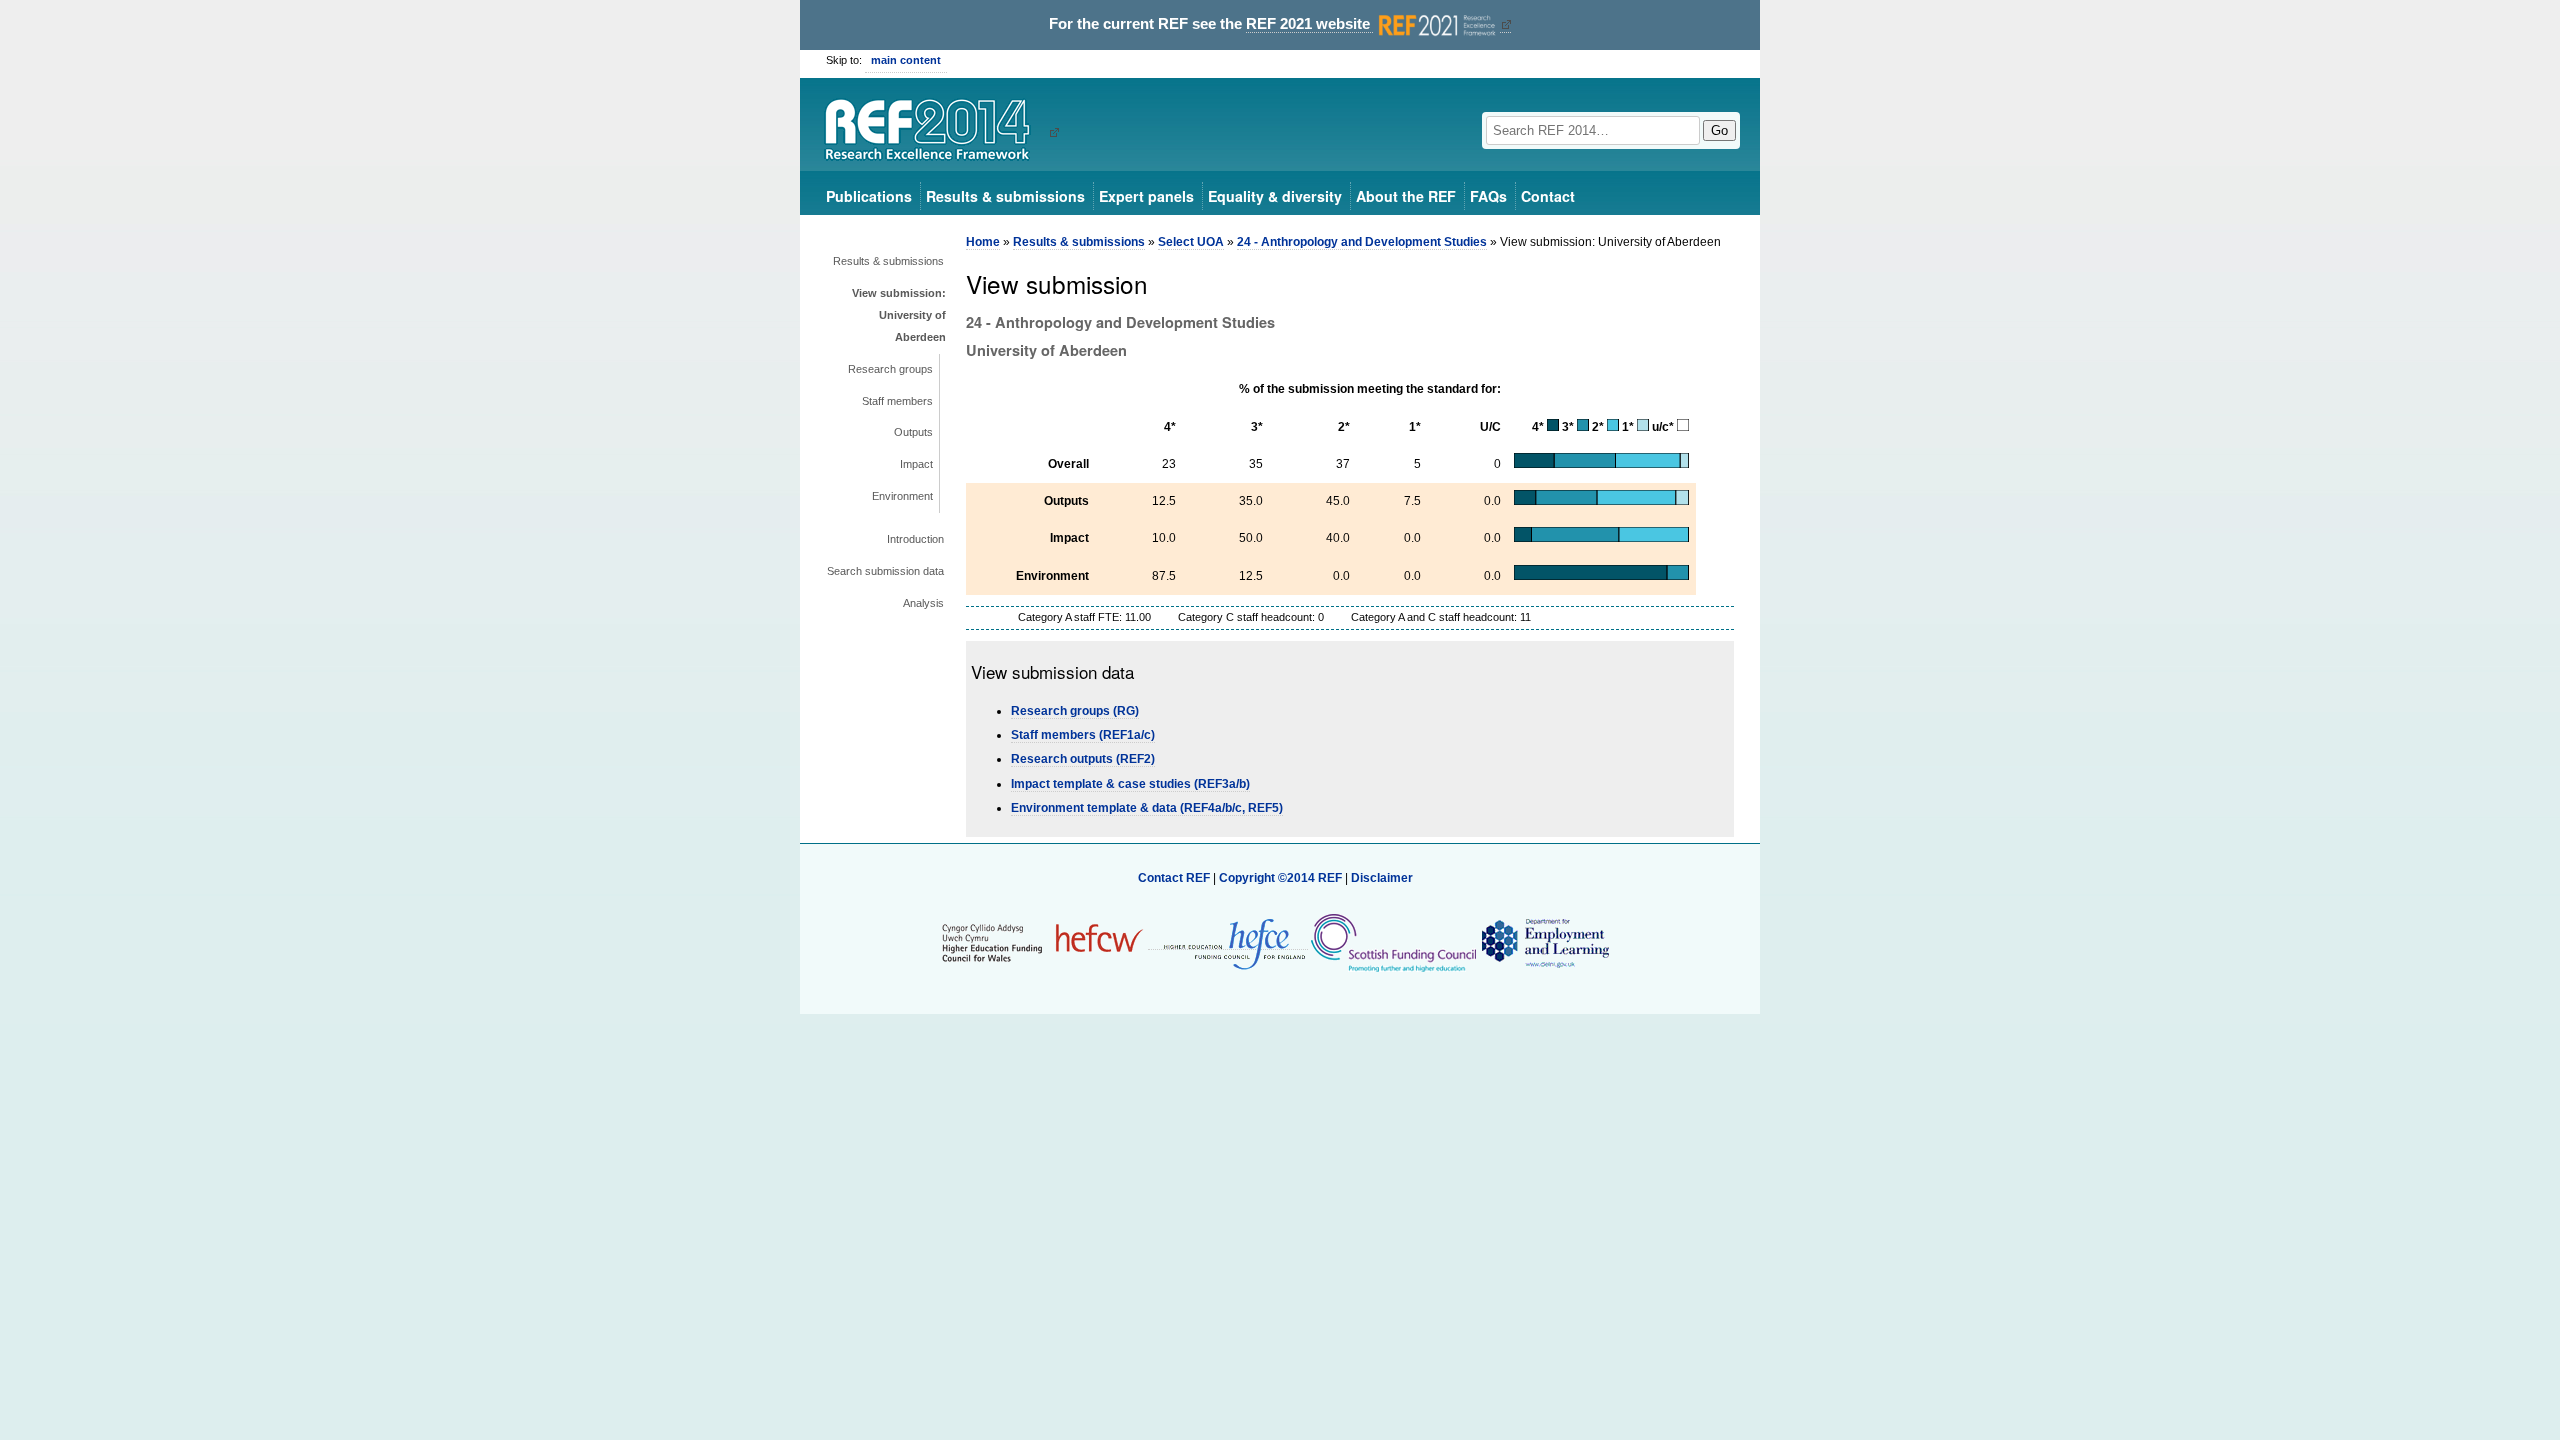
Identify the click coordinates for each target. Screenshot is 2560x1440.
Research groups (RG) (1075, 711)
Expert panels (1146, 196)
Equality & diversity (1275, 196)
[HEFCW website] (1042, 942)
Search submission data (885, 571)
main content (906, 60)
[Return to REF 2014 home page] (934, 132)
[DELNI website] (1544, 942)
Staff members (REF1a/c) (1083, 735)
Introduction (915, 539)
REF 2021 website (1310, 24)
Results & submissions (1005, 196)
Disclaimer (1382, 878)
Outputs (913, 432)
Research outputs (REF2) (1083, 759)
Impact (916, 464)
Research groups (890, 369)
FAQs (1488, 196)
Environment (902, 496)
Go (1719, 130)
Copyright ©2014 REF (1282, 878)
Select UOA (1191, 242)
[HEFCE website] (1228, 942)
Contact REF (1174, 878)
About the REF (1406, 196)
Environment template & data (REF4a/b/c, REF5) (1147, 808)
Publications (869, 196)
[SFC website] (1393, 942)
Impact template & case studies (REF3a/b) (1130, 784)
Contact (1548, 196)
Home (983, 242)
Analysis (923, 603)
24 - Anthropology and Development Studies (1362, 242)
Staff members (897, 401)
